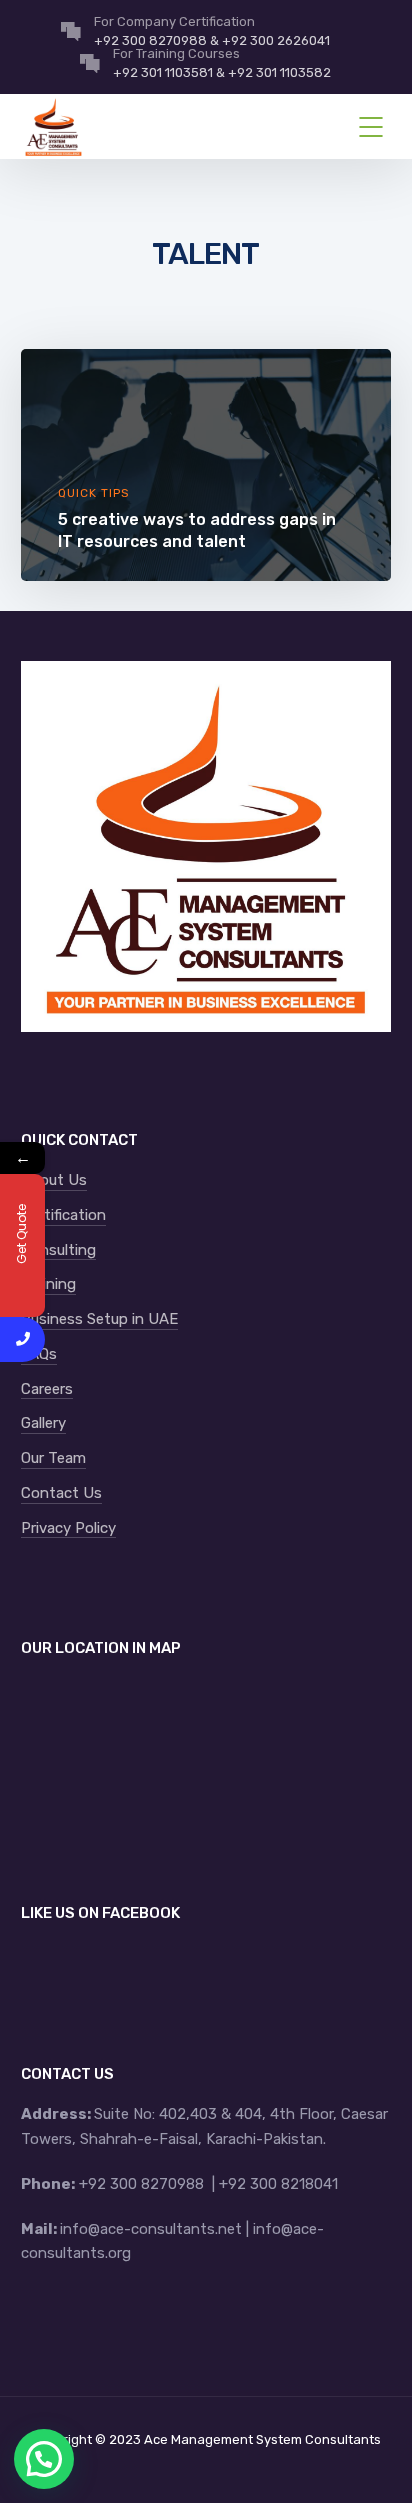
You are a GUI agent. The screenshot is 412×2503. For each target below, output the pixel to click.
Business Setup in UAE (99, 1319)
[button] (44, 2459)
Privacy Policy (68, 1528)
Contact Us (61, 1493)
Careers (47, 1389)
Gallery (43, 1423)
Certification (63, 1215)
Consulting (58, 1250)
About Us (54, 1180)
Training (48, 1284)
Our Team (53, 1458)
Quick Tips (94, 493)
